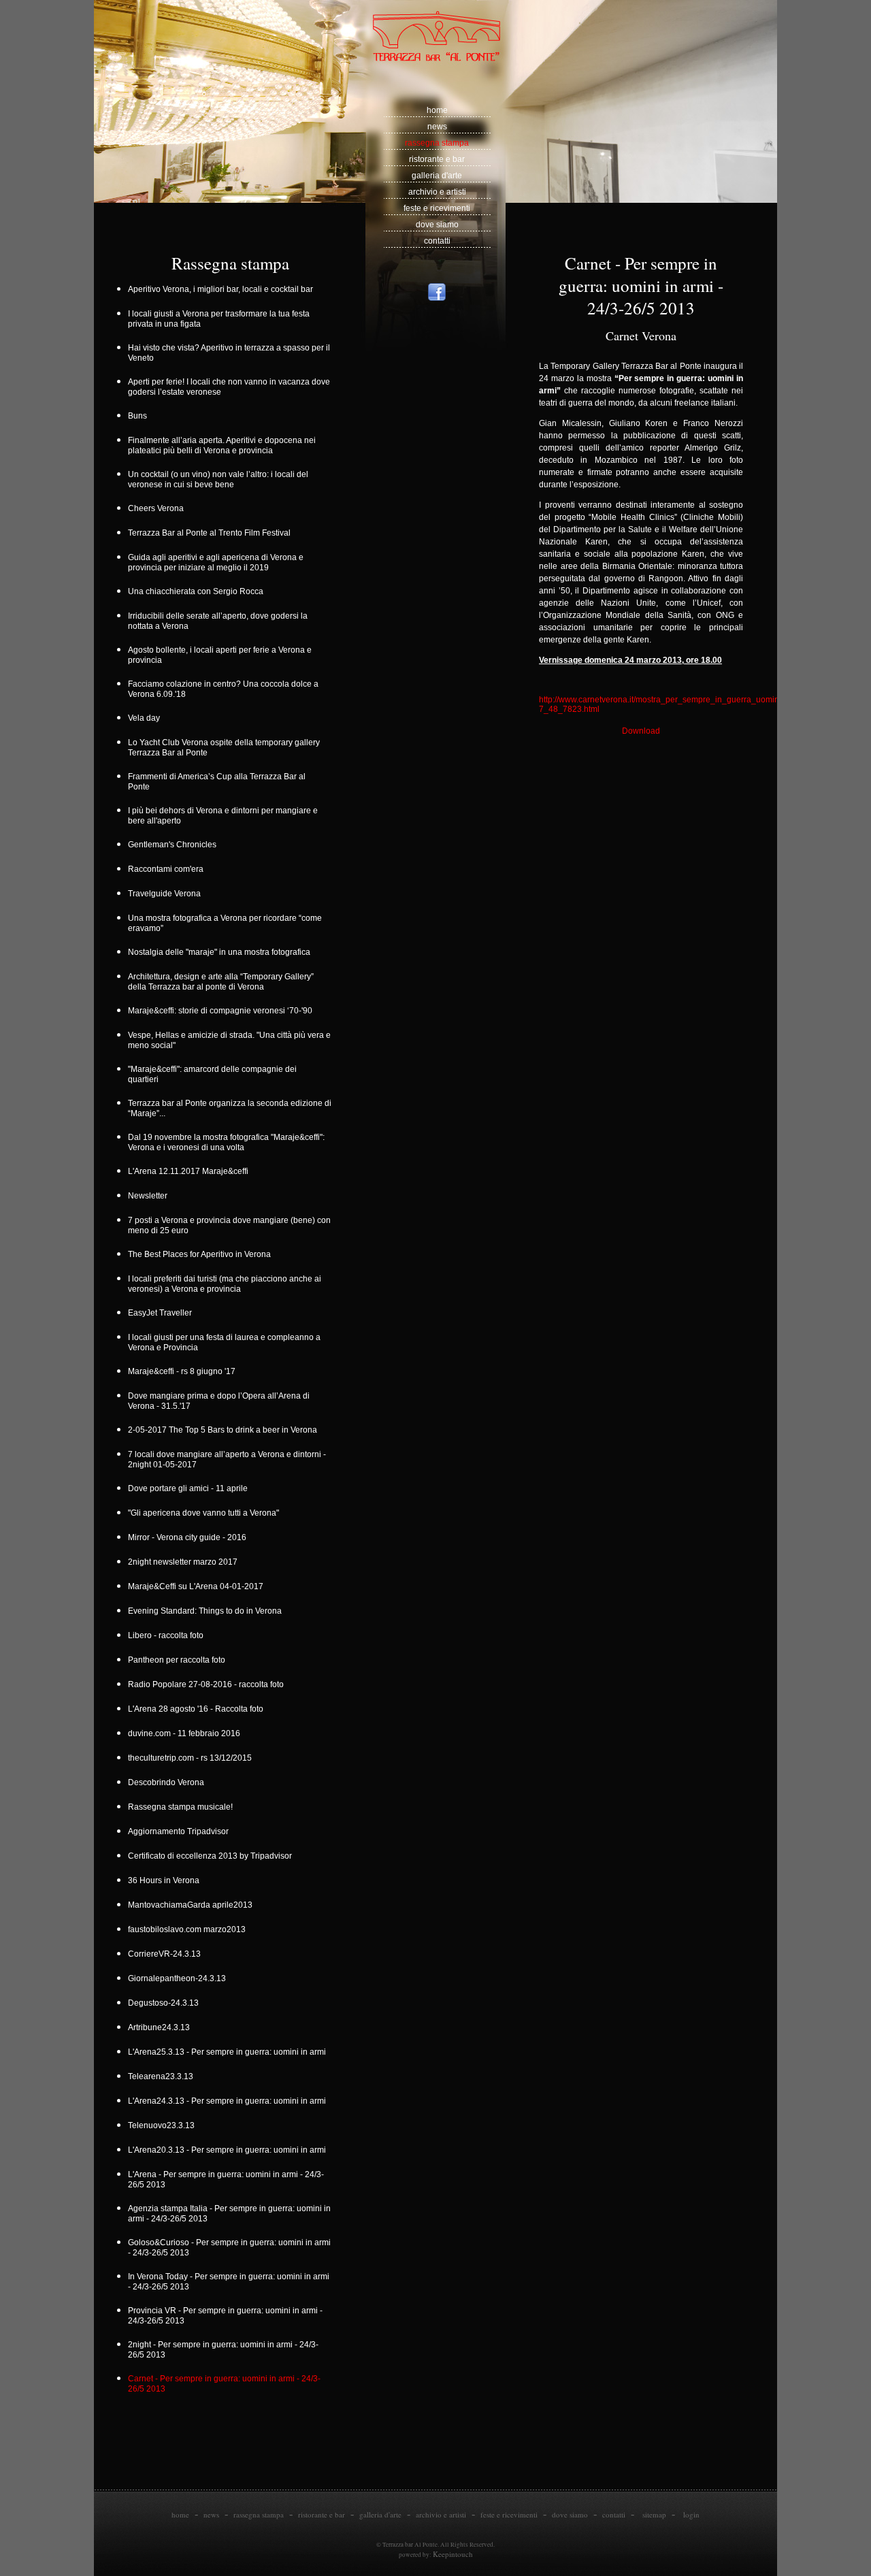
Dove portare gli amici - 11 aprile (190, 1488)
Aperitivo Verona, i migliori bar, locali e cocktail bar (223, 289)
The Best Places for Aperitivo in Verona (201, 1254)
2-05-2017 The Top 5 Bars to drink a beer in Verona (225, 1430)
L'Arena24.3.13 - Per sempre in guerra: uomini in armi (229, 2101)
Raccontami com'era (168, 869)
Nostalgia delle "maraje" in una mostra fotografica (221, 952)
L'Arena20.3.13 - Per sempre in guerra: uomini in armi (229, 2150)
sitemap (654, 2514)
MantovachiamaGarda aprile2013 (192, 1905)
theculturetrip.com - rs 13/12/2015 (192, 1758)
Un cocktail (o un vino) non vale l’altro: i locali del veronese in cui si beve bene (218, 479)
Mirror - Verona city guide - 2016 (189, 1537)
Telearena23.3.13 (163, 2076)
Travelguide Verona (166, 894)
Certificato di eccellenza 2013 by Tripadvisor (212, 1856)
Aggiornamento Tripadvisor (180, 1831)
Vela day (146, 718)
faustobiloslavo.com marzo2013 (189, 1929)
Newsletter (150, 1196)
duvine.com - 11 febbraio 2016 (186, 1733)
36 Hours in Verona (166, 1880)
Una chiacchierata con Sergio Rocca (199, 591)
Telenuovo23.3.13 (163, 2125)
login (691, 2514)
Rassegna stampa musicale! (182, 1807)
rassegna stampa (437, 143)
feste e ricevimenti (437, 208)
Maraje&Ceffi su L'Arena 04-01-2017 (198, 1586)
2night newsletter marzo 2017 (185, 1562)
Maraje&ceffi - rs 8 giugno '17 (184, 1371)
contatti (437, 241)
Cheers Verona (158, 508)
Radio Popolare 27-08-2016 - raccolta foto (208, 1684)
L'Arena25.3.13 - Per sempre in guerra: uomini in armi (229, 2052)
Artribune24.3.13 (161, 2027)
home (437, 110)
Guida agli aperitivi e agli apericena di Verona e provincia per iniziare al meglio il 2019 (216, 563)
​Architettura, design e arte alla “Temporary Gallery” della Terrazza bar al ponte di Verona (221, 982)
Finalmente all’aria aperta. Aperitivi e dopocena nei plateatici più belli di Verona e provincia (222, 445)
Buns (139, 416)
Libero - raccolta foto (168, 1635)
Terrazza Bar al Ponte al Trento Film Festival (211, 533)
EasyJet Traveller (162, 1313)
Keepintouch (453, 2554)
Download (641, 731)
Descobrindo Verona (168, 1782)
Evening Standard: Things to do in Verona (207, 1611)
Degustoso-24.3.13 (165, 2003)
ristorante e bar (437, 159)
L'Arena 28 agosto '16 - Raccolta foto (198, 1709)
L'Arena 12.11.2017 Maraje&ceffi (190, 1171)
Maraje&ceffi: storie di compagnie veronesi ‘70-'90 (222, 1011)
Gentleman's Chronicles (174, 845)
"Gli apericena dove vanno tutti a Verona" (206, 1513)
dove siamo (437, 225)
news (437, 127)
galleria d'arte (437, 176)
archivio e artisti (437, 192)
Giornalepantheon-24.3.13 (179, 1978)
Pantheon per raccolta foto (180, 1660)
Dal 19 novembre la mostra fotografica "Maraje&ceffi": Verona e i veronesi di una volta (226, 1142)
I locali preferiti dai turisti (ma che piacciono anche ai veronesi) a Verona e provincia (225, 1284)
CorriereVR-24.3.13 (166, 1954)
